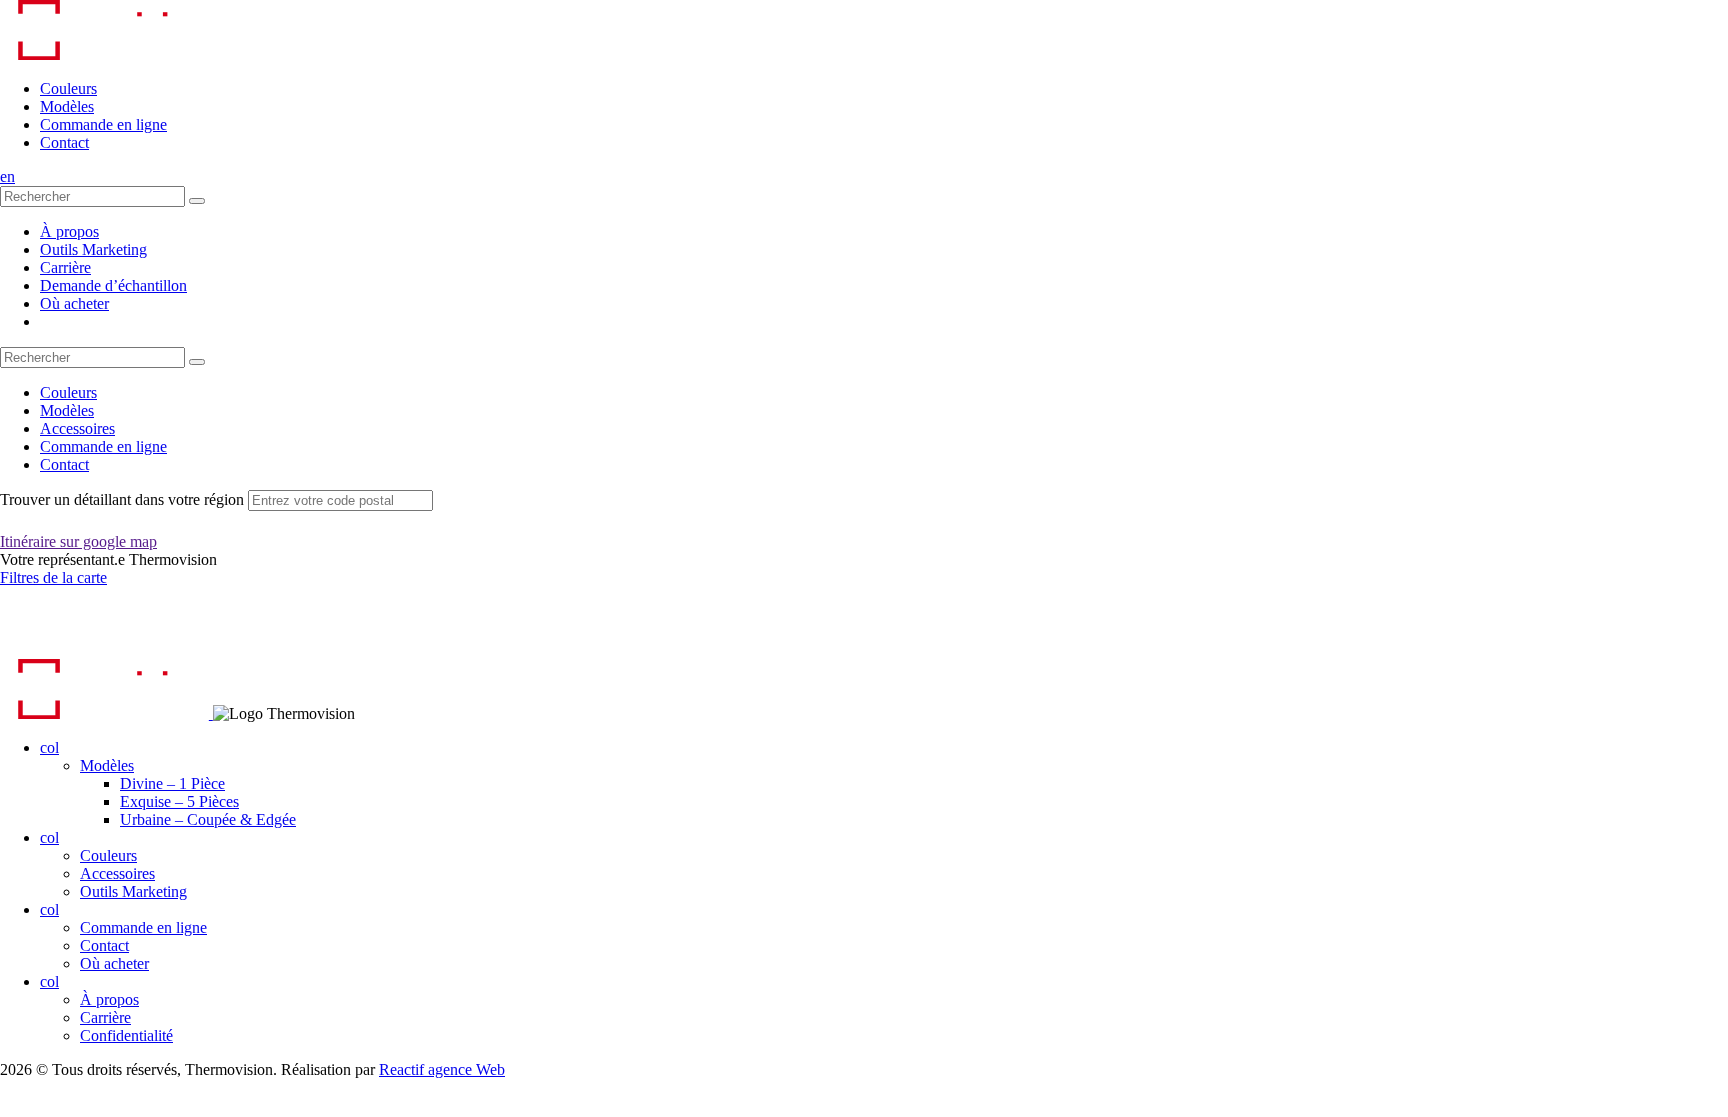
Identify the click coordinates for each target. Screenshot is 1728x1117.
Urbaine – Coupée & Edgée (208, 819)
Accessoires (77, 428)
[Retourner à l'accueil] (104, 54)
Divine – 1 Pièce (172, 783)
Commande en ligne (103, 124)
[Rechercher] (197, 201)
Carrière (65, 267)
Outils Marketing (93, 249)
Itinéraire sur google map (78, 541)
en (7, 176)
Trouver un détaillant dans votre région (122, 499)
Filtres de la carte (53, 577)
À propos (69, 231)
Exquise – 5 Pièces (179, 801)
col (49, 747)
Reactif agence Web (442, 1069)
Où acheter (74, 303)
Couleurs (68, 88)
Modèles (67, 106)
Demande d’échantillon (113, 285)
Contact (64, 142)
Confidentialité (126, 1035)
